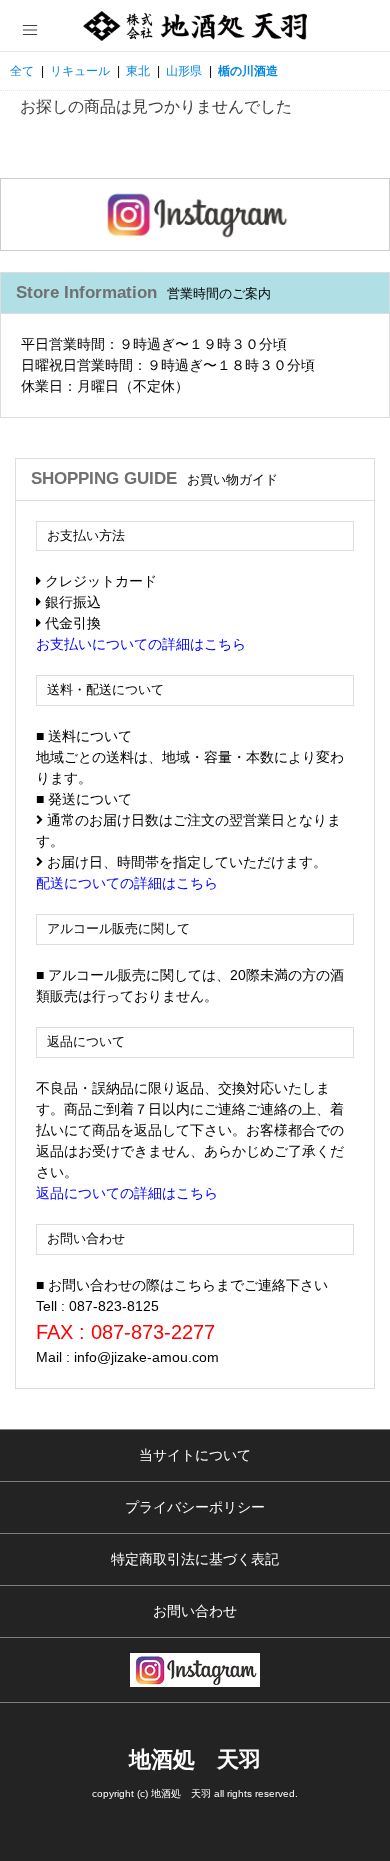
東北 (138, 71)
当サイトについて (195, 1455)
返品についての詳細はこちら (127, 1193)
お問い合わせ (195, 1611)
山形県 (184, 71)
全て (22, 71)
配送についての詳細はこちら (127, 883)
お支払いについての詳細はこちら (141, 644)
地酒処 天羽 (195, 1759)
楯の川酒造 (248, 71)
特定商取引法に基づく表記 (195, 1559)
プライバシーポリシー (195, 1507)
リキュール (80, 71)
